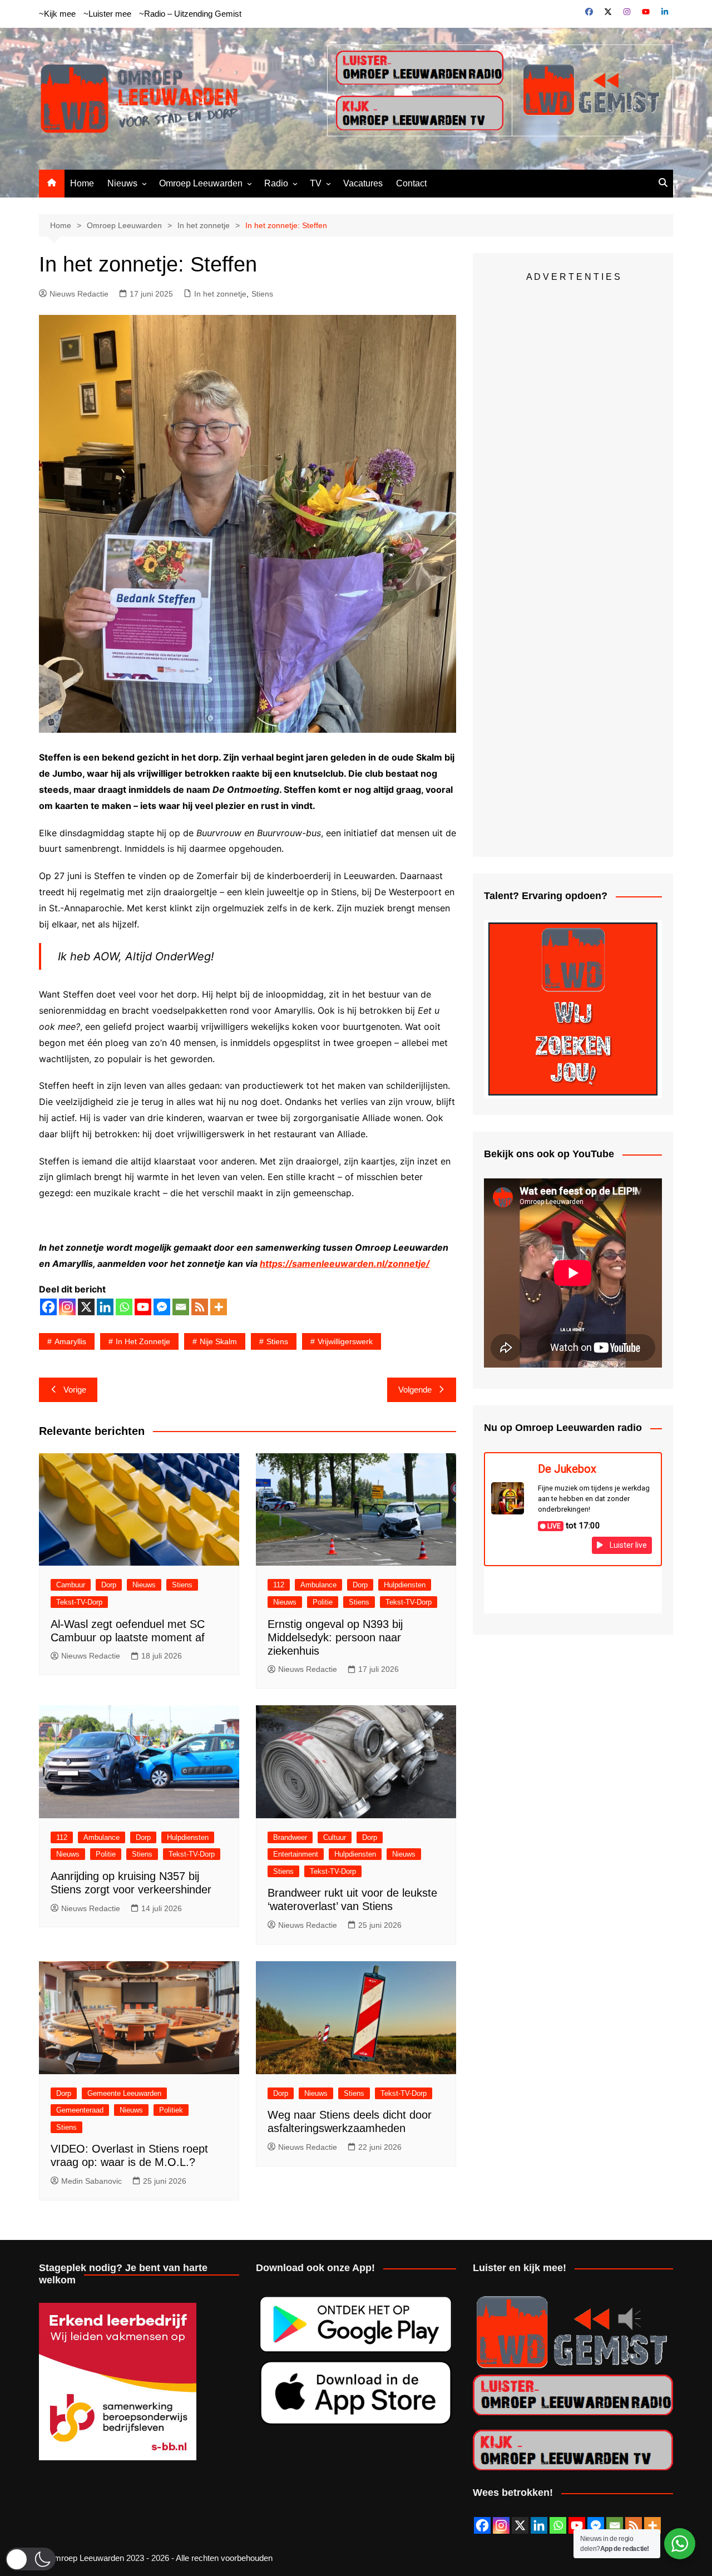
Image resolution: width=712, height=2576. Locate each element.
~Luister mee (107, 14)
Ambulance (318, 1585)
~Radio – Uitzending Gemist (190, 14)
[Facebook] (48, 1307)
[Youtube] (143, 1307)
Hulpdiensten (405, 1585)
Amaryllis (70, 1341)
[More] (219, 1307)
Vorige (75, 1390)
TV (316, 183)
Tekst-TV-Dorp (79, 1602)
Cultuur (335, 1837)
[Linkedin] (105, 1307)
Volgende (415, 1390)
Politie (323, 1602)
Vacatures (363, 183)
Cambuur (71, 1585)
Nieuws (122, 183)
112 (279, 1585)
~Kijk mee (57, 14)
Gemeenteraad (80, 2110)
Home (82, 183)
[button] (31, 2559)
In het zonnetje (220, 294)
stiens (277, 1341)
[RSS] (200, 1307)
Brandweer (290, 1837)
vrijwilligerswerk (345, 1341)
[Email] (181, 1307)
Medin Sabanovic (92, 2181)
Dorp (109, 1585)
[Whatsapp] (124, 1307)
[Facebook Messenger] (162, 1307)
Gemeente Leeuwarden (124, 2093)
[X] (86, 1307)
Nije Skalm (218, 1341)
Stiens (262, 294)
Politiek (171, 2110)
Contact (411, 183)
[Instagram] (67, 1307)
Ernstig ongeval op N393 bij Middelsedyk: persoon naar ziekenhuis (335, 1637)
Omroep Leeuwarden (201, 183)
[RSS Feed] (634, 2525)
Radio (276, 183)
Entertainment (296, 1854)
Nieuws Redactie (79, 294)
